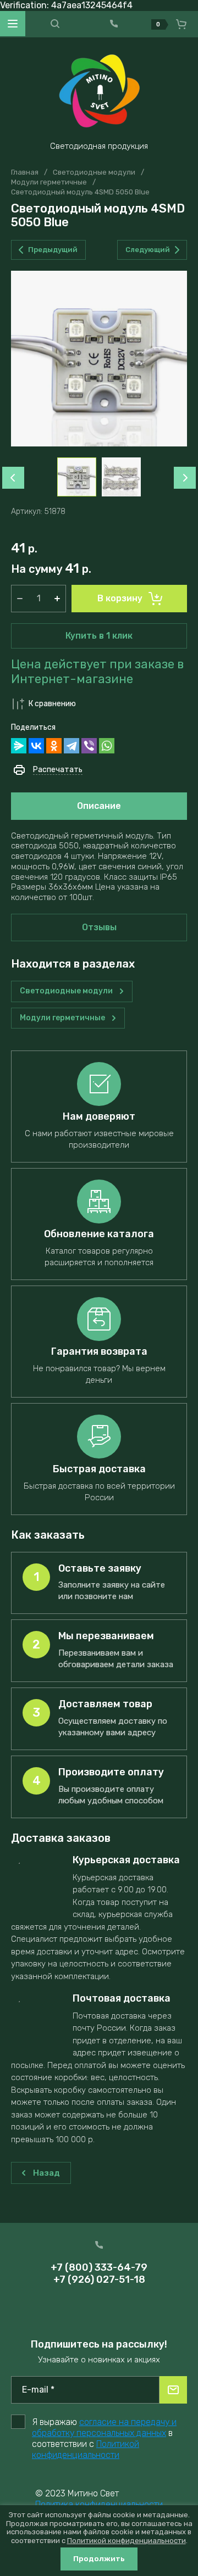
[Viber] (89, 746)
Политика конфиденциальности (99, 2504)
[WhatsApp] (107, 746)
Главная (25, 172)
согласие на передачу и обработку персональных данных (104, 2427)
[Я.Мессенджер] (19, 746)
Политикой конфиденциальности (86, 2449)
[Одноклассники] (54, 746)
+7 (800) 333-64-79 (99, 2267)
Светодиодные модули (94, 172)
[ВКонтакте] (36, 746)
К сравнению (52, 704)
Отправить (173, 2390)
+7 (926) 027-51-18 (99, 2279)
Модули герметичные (49, 182)
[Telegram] (71, 746)
